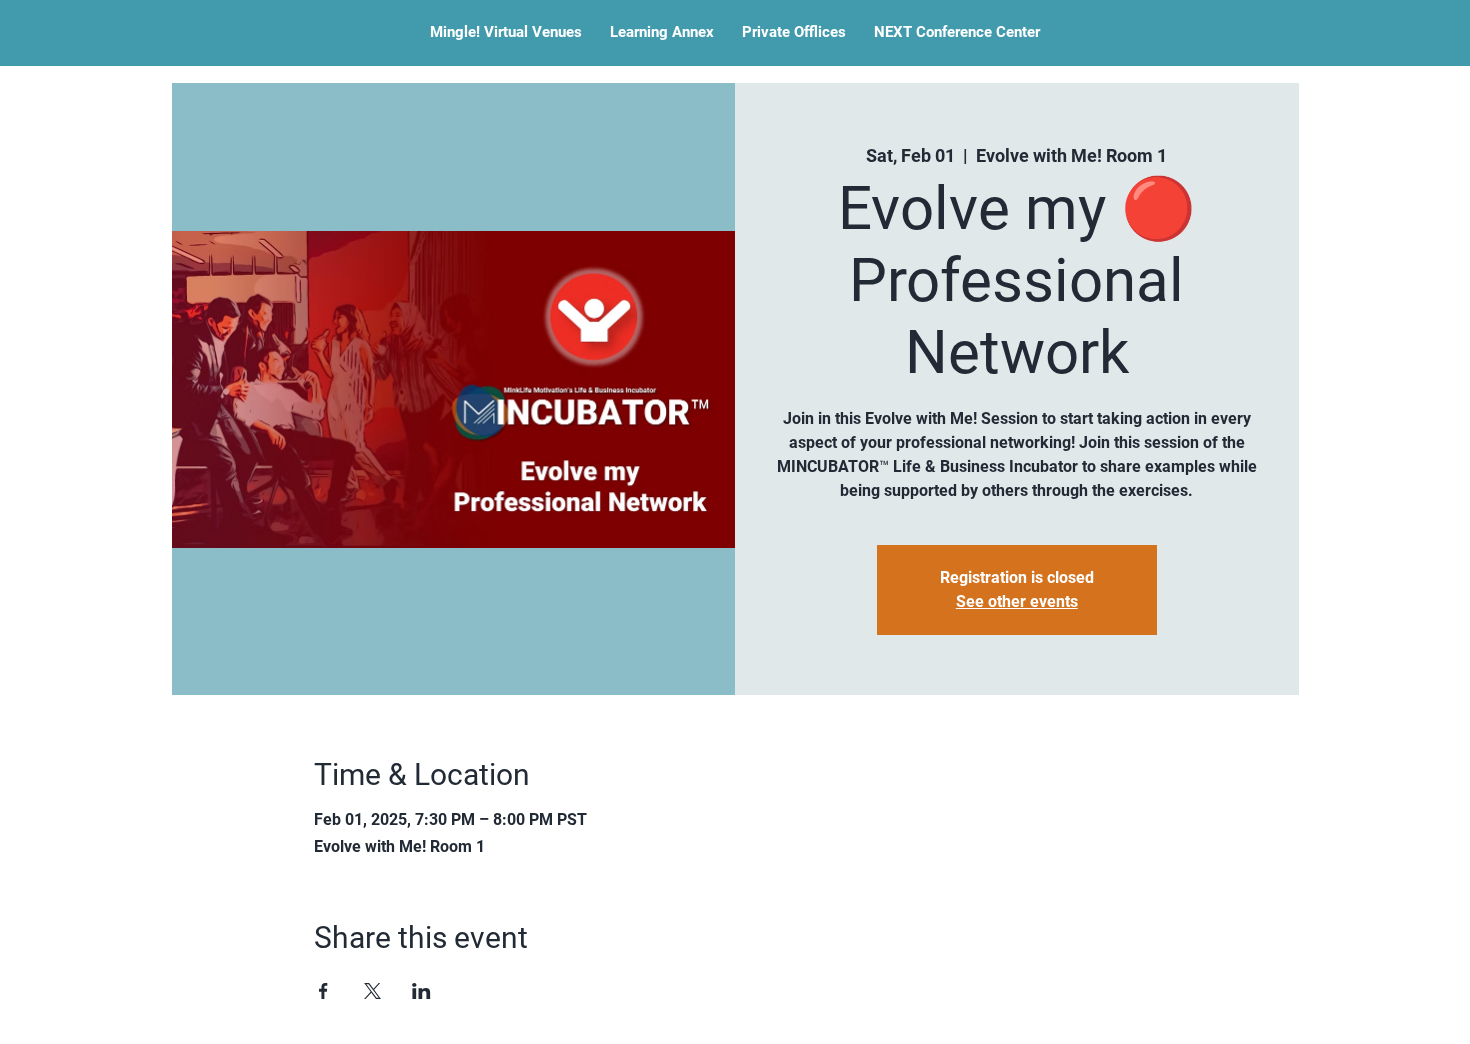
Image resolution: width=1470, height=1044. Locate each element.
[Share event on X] (372, 991)
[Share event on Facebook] (323, 991)
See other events (1017, 601)
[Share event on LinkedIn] (421, 991)
